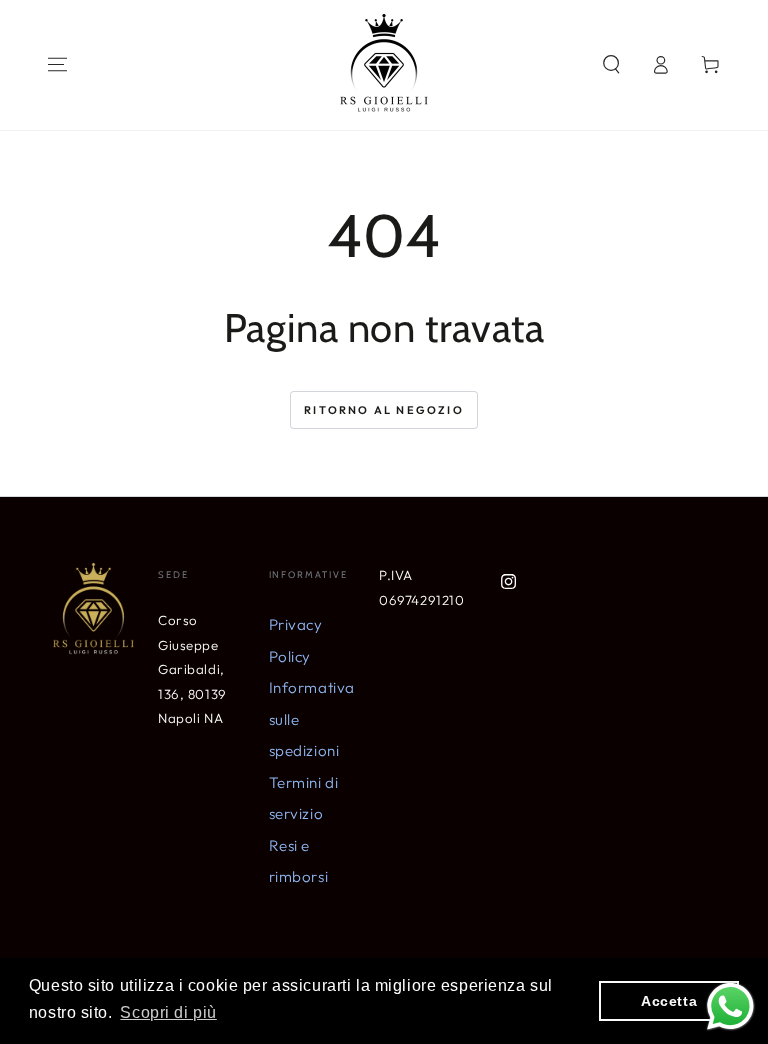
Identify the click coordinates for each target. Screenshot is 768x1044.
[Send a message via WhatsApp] (730, 1006)
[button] (611, 65)
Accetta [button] (669, 1001)
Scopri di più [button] (168, 1012)
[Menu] (57, 65)
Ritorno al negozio (384, 410)
